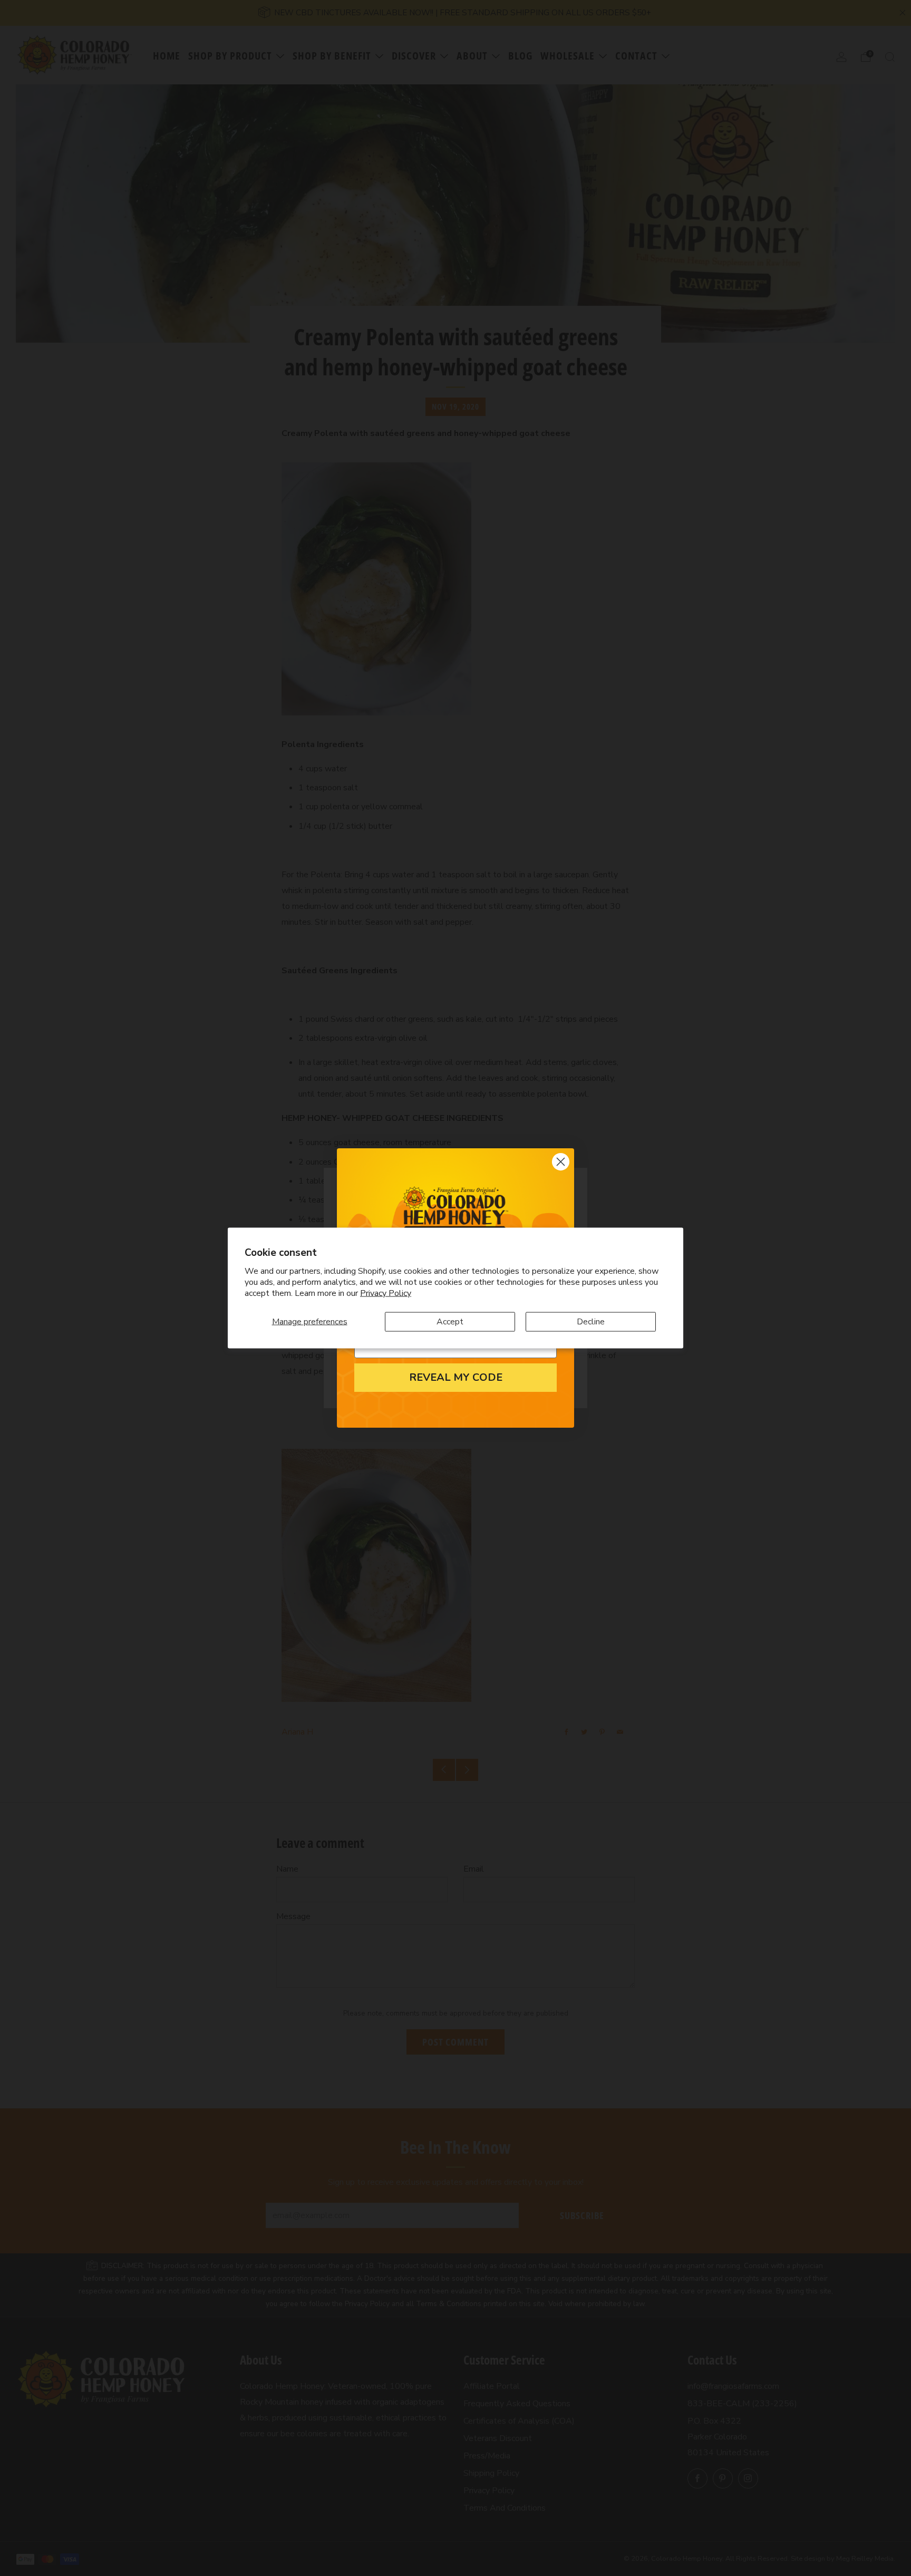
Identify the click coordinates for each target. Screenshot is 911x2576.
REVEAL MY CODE (456, 1378)
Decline (591, 1321)
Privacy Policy (386, 1293)
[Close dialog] (561, 1162)
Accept (450, 1321)
